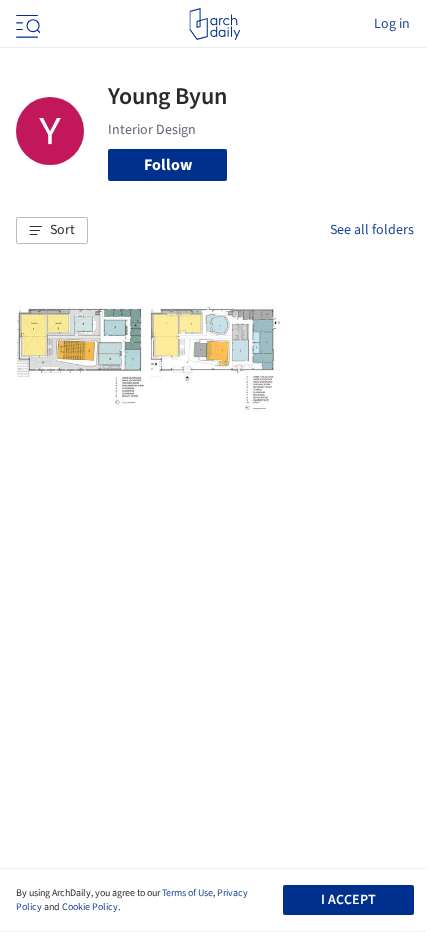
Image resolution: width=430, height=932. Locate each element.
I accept (348, 900)
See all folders (372, 230)
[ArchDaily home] (214, 24)
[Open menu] (26, 24)
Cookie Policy (90, 907)
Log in (392, 24)
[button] (52, 231)
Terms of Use (187, 893)
